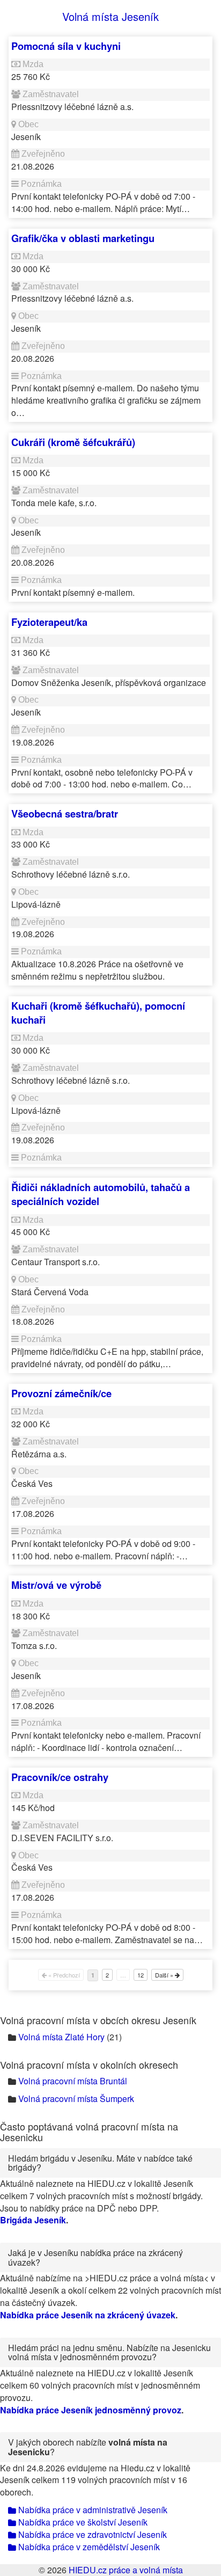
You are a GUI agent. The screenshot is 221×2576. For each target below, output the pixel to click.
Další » (165, 1975)
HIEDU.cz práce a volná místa (126, 2570)
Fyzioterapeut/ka (49, 622)
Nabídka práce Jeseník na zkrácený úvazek (88, 2315)
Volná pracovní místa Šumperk (76, 2099)
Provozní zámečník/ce (61, 1393)
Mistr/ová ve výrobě (56, 1585)
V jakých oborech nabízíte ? (88, 2447)
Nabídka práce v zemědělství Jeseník (88, 2547)
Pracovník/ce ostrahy (60, 1777)
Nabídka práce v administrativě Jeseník (92, 2510)
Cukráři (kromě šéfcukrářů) (73, 442)
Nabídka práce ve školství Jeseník (82, 2522)
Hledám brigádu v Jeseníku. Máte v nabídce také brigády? (100, 2163)
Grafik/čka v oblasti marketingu (83, 238)
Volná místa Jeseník (110, 16)
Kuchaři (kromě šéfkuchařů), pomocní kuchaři (98, 1013)
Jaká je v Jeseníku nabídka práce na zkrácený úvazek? (95, 2257)
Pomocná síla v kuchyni (66, 46)
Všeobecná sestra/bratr (65, 813)
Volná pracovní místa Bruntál (73, 2081)
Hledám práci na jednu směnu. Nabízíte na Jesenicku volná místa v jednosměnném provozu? (109, 2352)
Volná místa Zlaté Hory (61, 2037)
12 (141, 1975)
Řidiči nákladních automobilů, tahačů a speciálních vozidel (101, 1194)
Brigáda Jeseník (33, 2220)
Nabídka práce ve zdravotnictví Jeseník (91, 2534)
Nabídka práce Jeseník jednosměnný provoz (91, 2410)
